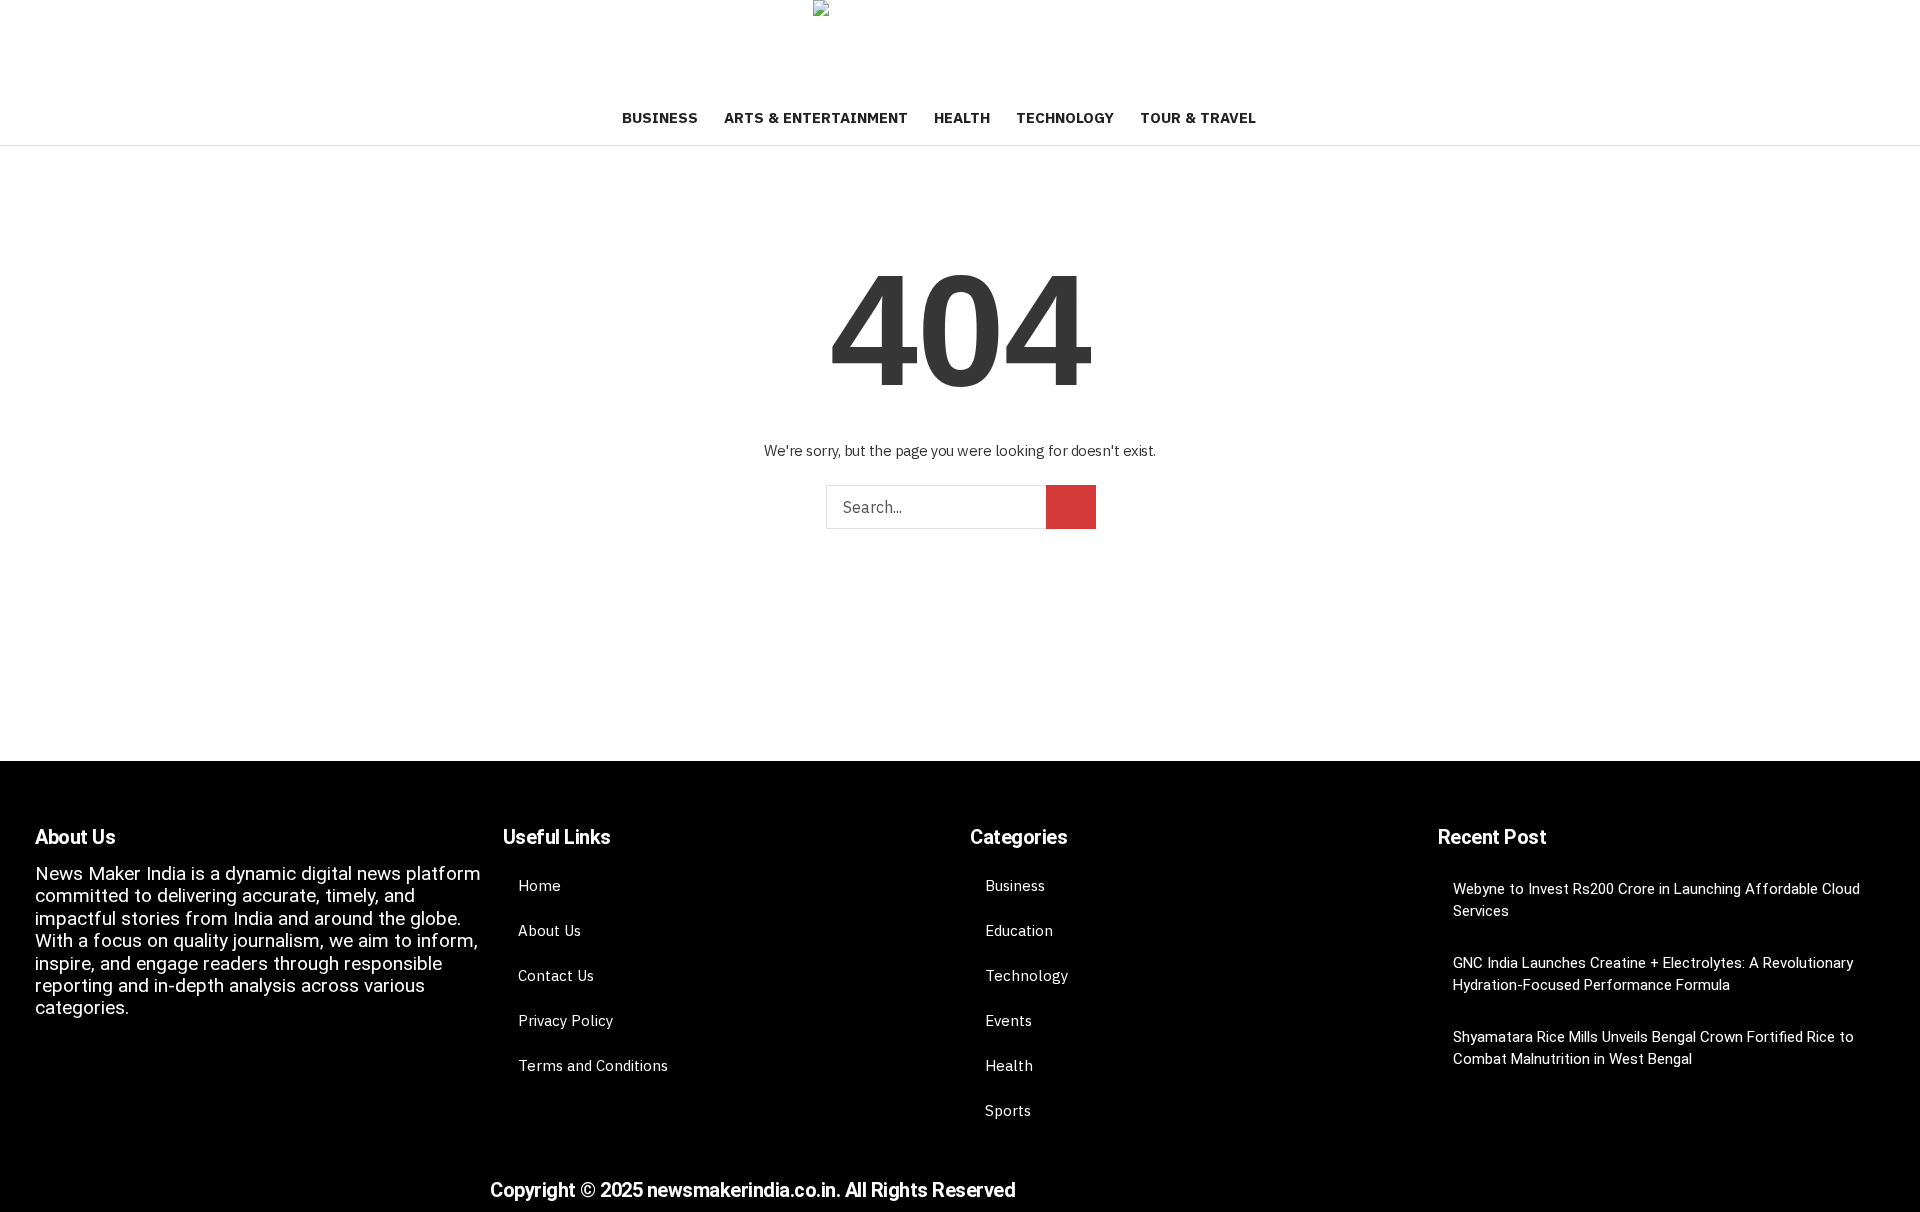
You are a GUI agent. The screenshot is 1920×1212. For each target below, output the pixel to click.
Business (1015, 885)
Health (1009, 1065)
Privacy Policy (565, 1020)
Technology (1026, 975)
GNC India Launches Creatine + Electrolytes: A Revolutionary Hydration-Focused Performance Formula (1653, 974)
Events (1008, 1020)
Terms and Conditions (593, 1065)
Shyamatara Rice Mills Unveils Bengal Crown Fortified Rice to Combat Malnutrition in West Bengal (1653, 1048)
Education (1019, 930)
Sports (1008, 1110)
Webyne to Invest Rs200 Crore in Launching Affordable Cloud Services (1656, 900)
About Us (549, 930)
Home (539, 885)
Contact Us (556, 975)
